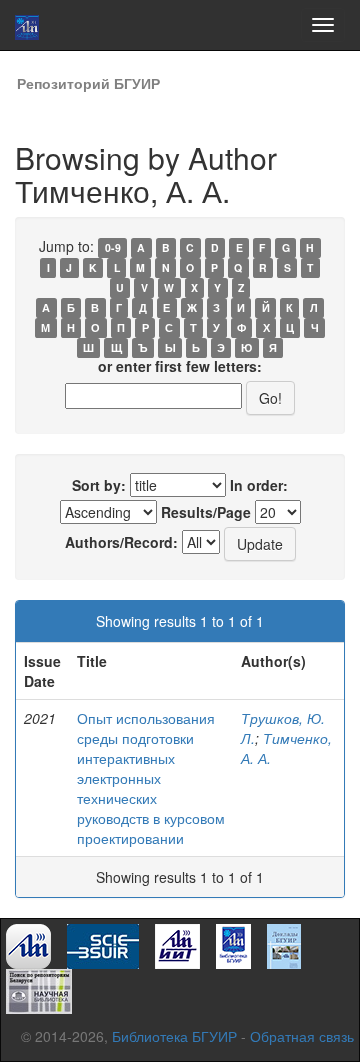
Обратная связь (302, 1036)
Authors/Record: (121, 542)
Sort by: (99, 485)
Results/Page (206, 512)
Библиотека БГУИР (174, 1036)
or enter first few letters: (180, 366)
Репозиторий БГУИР (88, 83)
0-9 (113, 247)
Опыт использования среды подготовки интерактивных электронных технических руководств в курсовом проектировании (151, 778)
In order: (259, 485)
